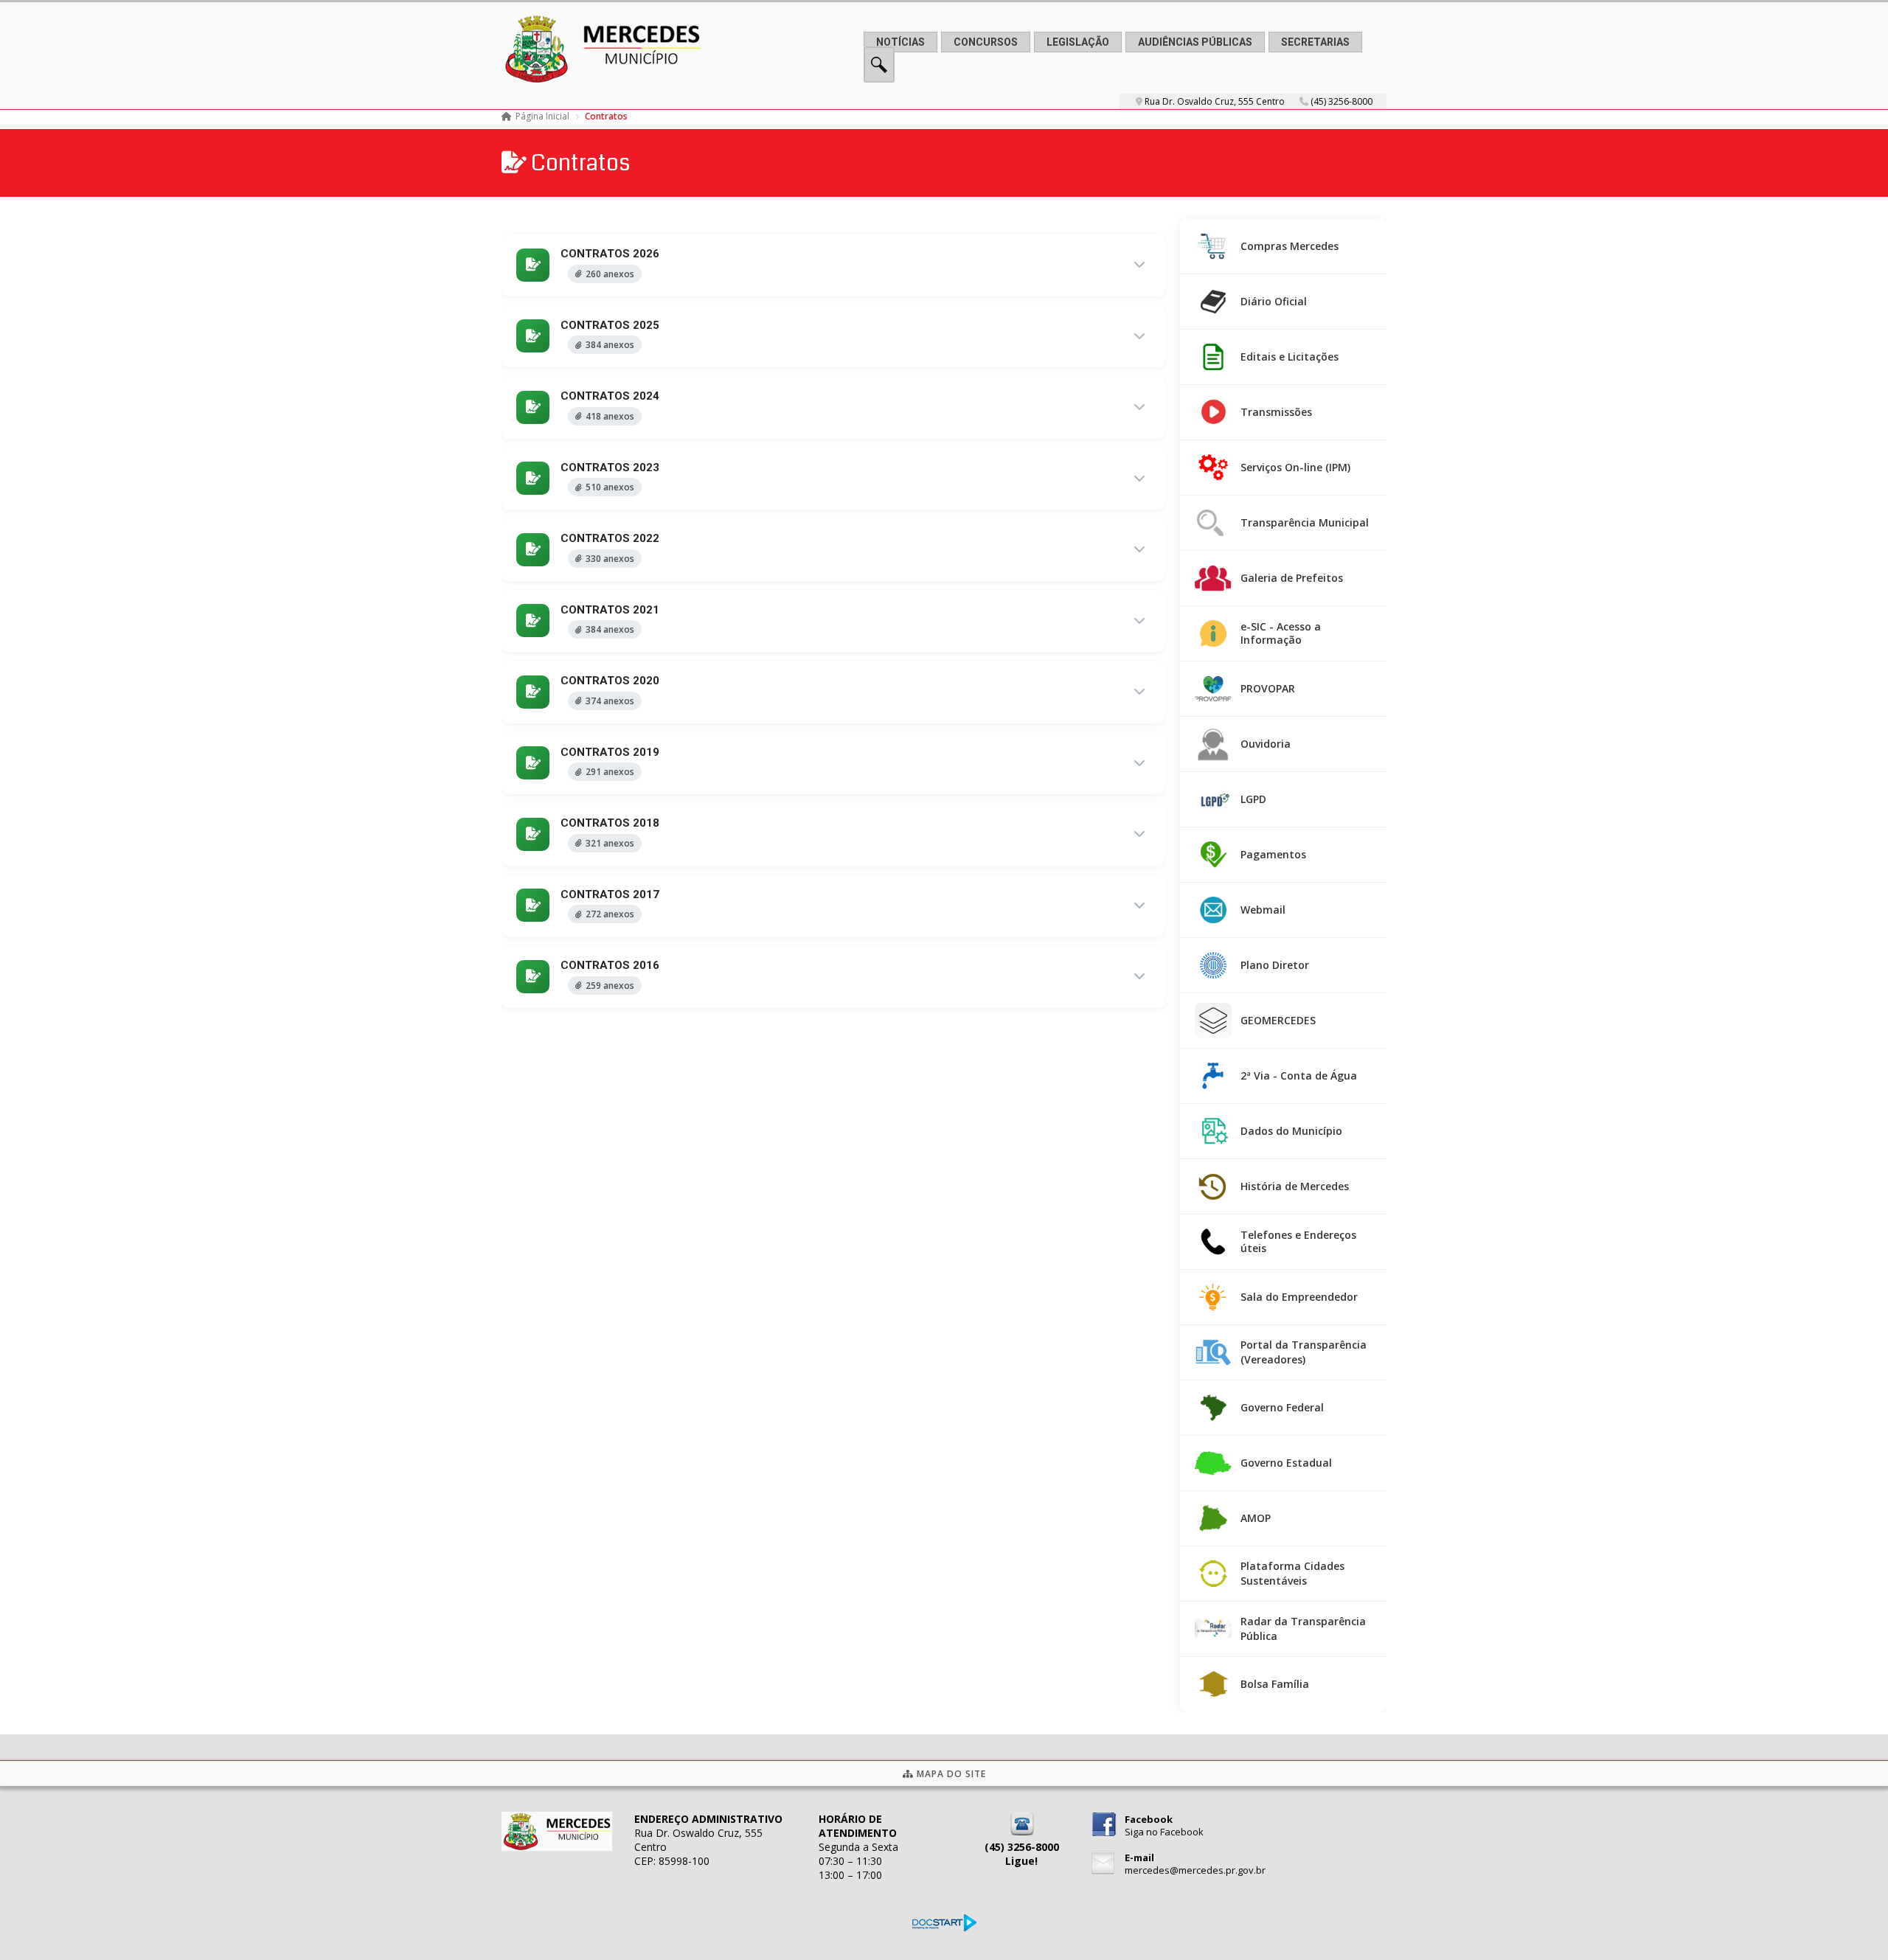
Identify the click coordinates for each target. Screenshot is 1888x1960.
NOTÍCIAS (900, 42)
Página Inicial (542, 116)
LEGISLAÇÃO (1078, 42)
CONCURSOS (986, 42)
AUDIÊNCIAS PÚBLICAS (1195, 42)
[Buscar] (879, 79)
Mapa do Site (950, 1774)
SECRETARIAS (1315, 42)
